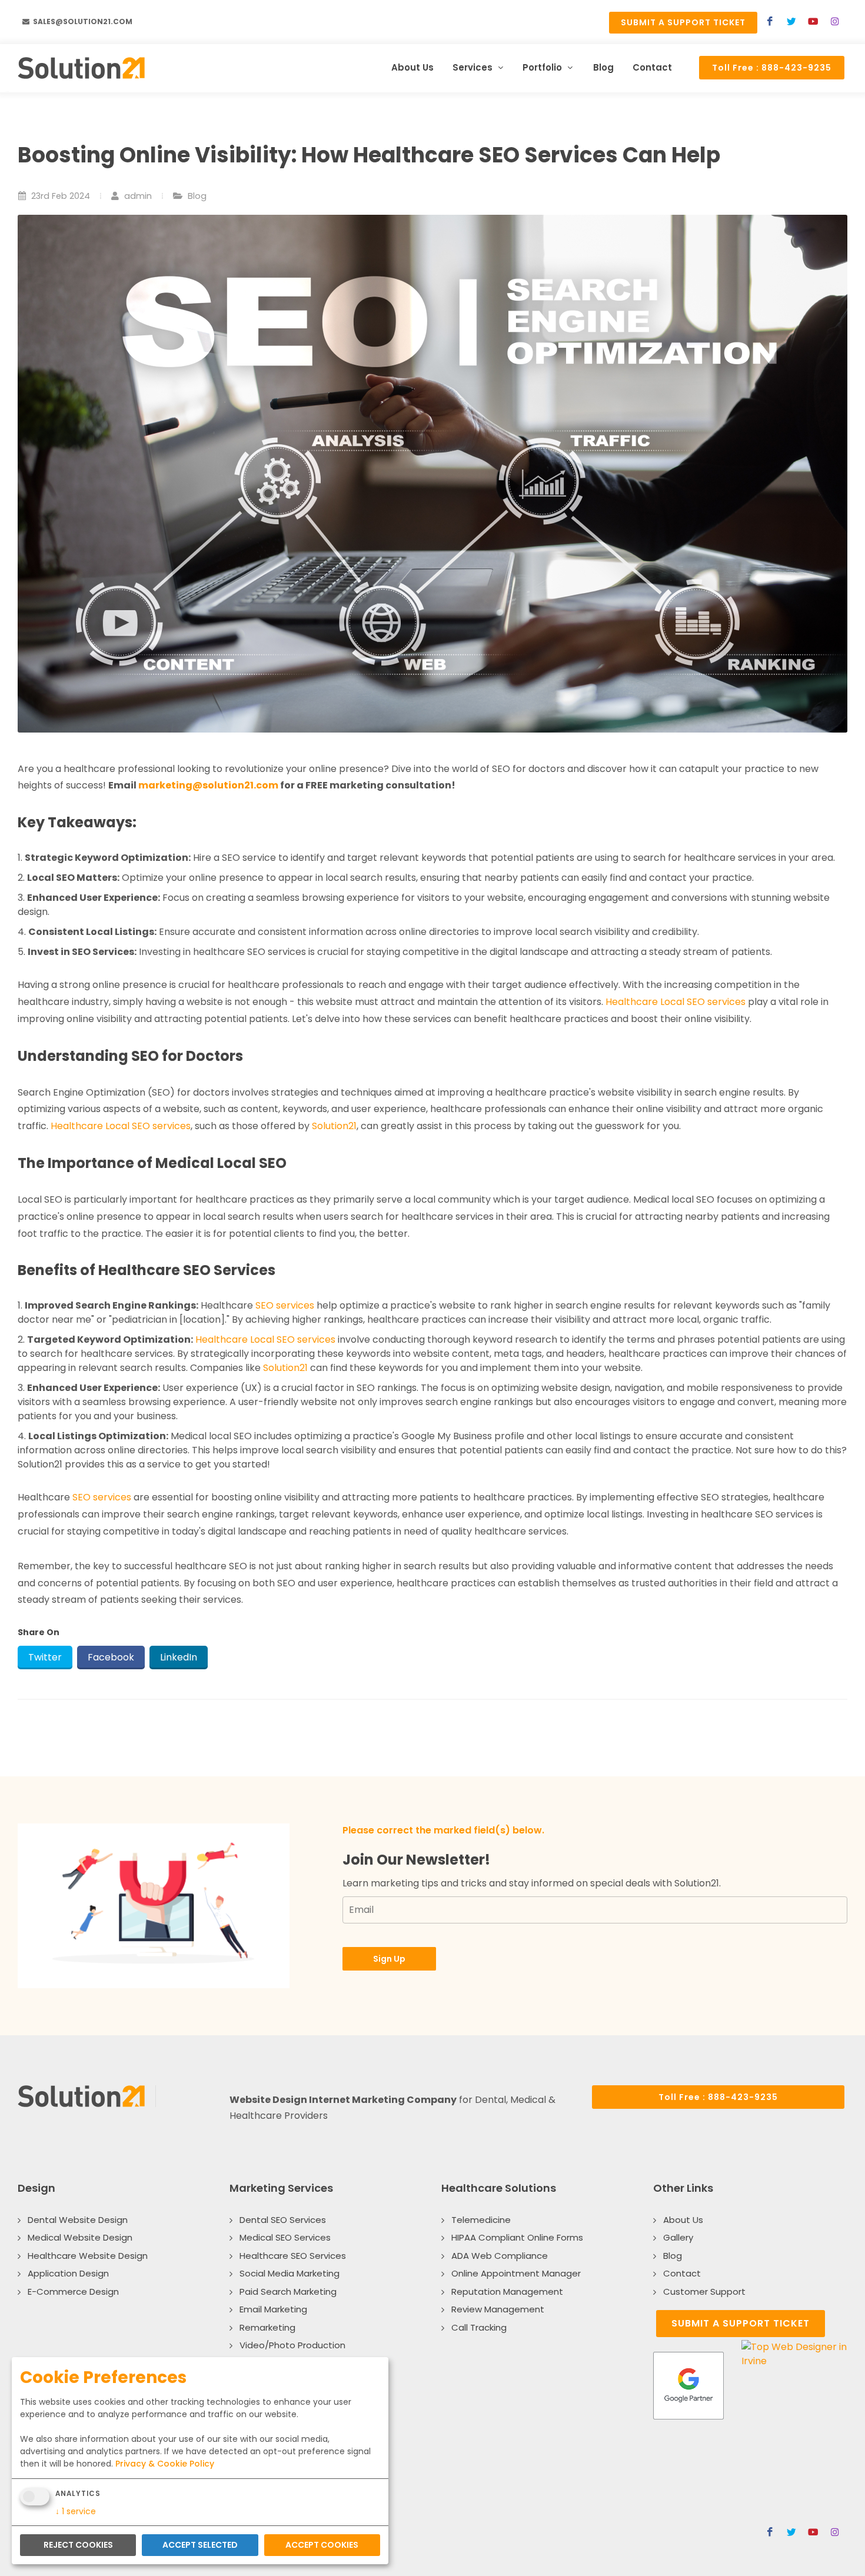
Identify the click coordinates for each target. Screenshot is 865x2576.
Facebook (111, 1657)
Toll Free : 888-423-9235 (772, 68)
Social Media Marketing (290, 2273)
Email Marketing (273, 2309)
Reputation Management (507, 2292)
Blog (197, 196)
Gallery (678, 2237)
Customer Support (704, 2292)
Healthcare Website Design (88, 2256)
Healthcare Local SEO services (676, 1002)
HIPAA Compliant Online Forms (517, 2237)
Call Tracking (479, 2327)
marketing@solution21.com (208, 785)
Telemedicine (481, 2220)
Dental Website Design (78, 2220)
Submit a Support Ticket (683, 22)
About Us (683, 2220)
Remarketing (267, 2327)
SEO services (285, 1305)
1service (76, 2511)
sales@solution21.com (82, 21)
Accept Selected (200, 2545)
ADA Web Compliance (500, 2256)
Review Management (498, 2309)
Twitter (45, 1657)
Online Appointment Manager (516, 2273)
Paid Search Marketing (288, 2292)
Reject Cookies (78, 2545)
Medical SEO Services (285, 2237)
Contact (682, 2273)
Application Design (68, 2273)
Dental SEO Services (283, 2220)
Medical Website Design (80, 2237)
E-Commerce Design (73, 2292)
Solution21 (334, 1126)
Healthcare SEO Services (293, 2256)
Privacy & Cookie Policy (165, 2464)
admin (137, 196)
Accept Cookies (322, 2545)
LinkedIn (179, 1657)
